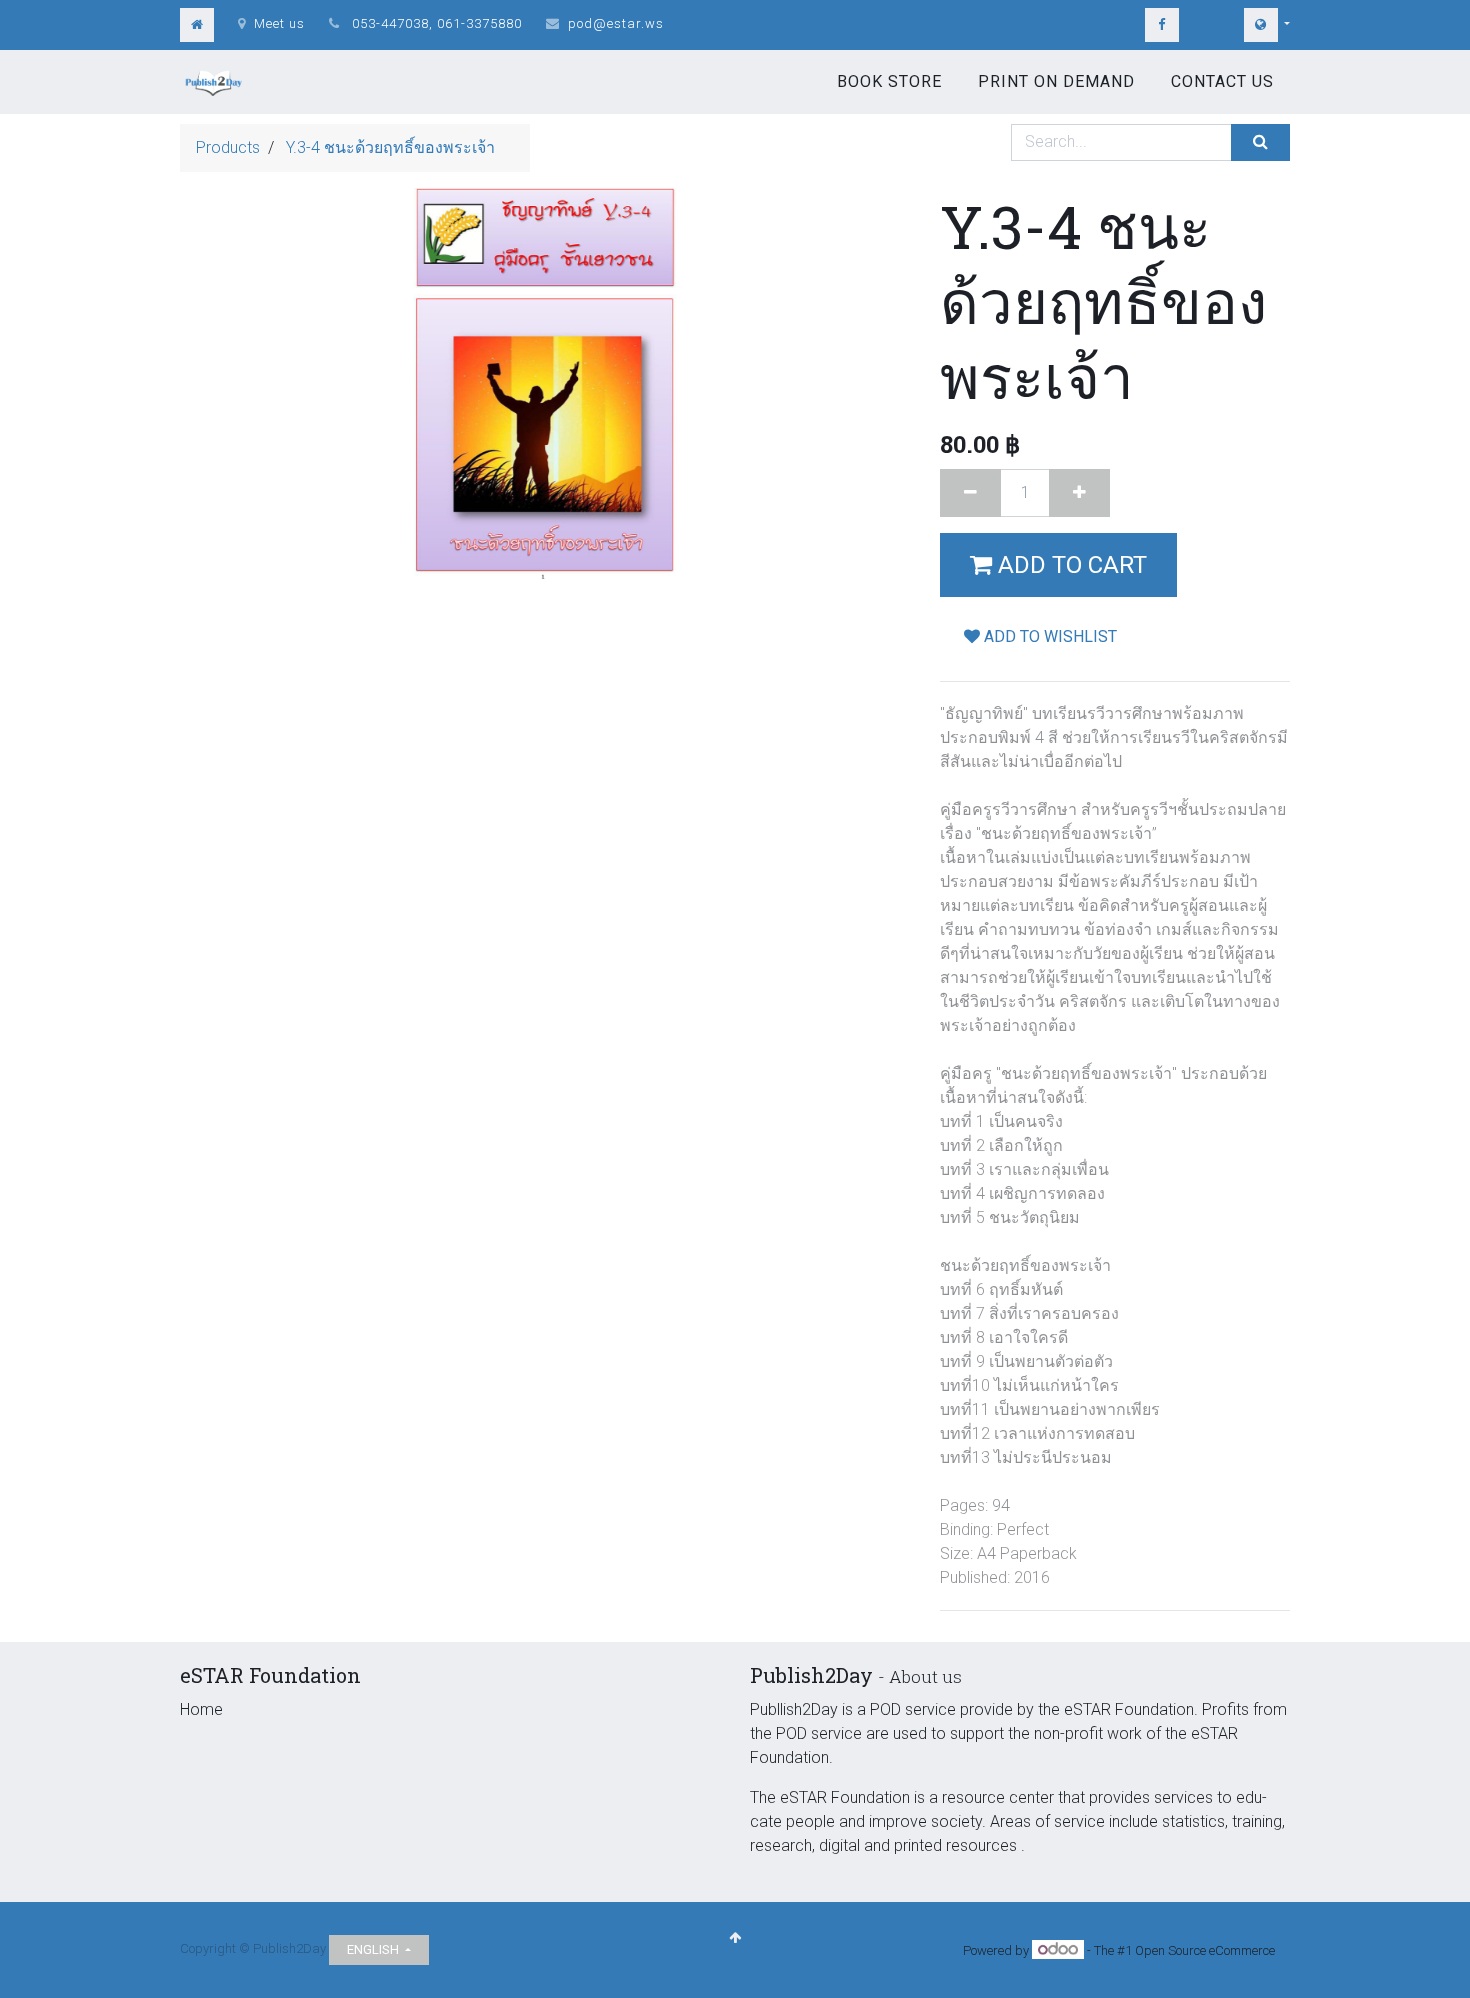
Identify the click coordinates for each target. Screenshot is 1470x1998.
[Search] (1260, 142)
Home (201, 1709)
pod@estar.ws (616, 23)
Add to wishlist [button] (1048, 636)
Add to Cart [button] (1069, 565)
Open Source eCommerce (1205, 1950)
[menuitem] (889, 82)
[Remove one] (970, 493)
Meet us (279, 23)
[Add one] (1079, 493)
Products (228, 147)
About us (925, 1676)
